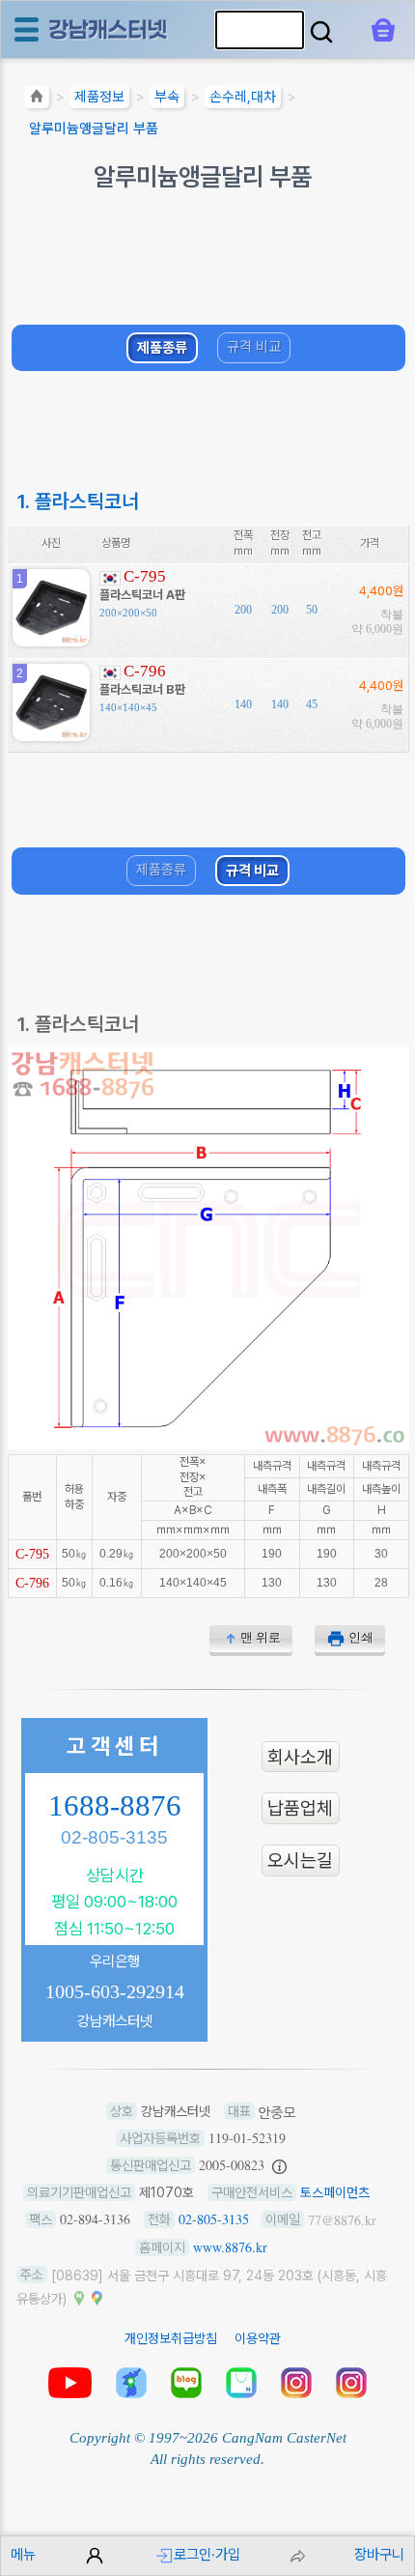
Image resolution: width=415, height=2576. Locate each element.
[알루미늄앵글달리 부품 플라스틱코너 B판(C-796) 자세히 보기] (51, 734)
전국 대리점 (131, 2383)
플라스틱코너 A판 (142, 595)
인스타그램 (296, 2383)
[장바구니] (384, 30)
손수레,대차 (243, 97)
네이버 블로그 (186, 2383)
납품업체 (300, 1808)
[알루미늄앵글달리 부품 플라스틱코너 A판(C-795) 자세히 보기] (51, 639)
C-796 (145, 671)
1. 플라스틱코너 (78, 501)
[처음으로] (37, 100)
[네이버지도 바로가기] (79, 2297)
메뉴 (23, 2554)
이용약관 (258, 2338)
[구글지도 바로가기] (97, 2297)
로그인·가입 (207, 2554)
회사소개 (300, 1756)
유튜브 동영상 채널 (70, 2383)
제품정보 (99, 97)
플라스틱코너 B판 (142, 689)
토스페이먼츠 (335, 2192)
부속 (167, 97)
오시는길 (300, 1860)
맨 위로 (261, 1637)
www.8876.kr (230, 2247)
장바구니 (379, 2554)
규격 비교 (254, 346)
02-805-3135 (114, 1837)
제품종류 (162, 347)
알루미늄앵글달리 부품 (94, 129)
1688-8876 (115, 1806)
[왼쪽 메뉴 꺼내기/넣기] (27, 29)
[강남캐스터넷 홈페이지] (109, 29)
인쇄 (361, 1637)
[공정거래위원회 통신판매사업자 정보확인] (279, 2165)
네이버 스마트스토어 (241, 2383)
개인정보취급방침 (171, 2338)
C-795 (145, 576)
